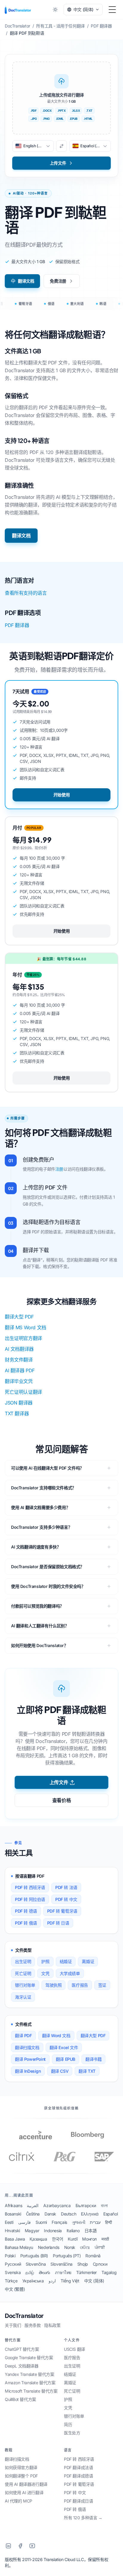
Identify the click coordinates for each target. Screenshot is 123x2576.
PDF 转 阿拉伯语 (30, 1899)
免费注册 (58, 281)
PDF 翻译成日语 (78, 2501)
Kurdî (73, 2239)
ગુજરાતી (79, 2222)
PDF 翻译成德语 (78, 2476)
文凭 (45, 1973)
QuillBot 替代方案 (20, 2399)
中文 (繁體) (15, 2289)
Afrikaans (13, 2205)
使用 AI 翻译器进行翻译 (26, 2484)
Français (59, 2222)
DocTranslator (24, 2316)
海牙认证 (23, 1997)
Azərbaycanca (57, 2205)
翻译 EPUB (66, 2059)
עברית (95, 2222)
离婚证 (88, 1961)
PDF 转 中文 (66, 1899)
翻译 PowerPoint (30, 2059)
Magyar (32, 2231)
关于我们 (13, 2325)
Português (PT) (67, 2256)
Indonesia (53, 2231)
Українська (33, 2281)
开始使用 (61, 795)
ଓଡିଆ (85, 2247)
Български (86, 2205)
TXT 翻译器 (17, 1413)
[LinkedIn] (8, 2546)
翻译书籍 (93, 2059)
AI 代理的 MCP (19, 2501)
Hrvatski (12, 2231)
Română (93, 2256)
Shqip (83, 2264)
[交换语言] (61, 146)
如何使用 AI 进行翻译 (24, 2493)
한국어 (58, 2239)
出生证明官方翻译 (23, 1338)
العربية (33, 2205)
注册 (59, 1169)
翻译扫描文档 (27, 2047)
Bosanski (13, 2214)
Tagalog (109, 2272)
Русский (13, 2264)
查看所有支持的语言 (26, 593)
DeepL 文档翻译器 (22, 2366)
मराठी (105, 2239)
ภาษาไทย (63, 2272)
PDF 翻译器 (17, 625)
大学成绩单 (70, 1973)
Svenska (13, 2272)
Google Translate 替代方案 (29, 2357)
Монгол (89, 2239)
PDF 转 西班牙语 (30, 1887)
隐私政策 (52, 2325)
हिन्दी (109, 2222)
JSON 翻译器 (19, 1403)
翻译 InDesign (28, 2071)
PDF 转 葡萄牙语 (62, 1911)
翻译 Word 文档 (56, 2035)
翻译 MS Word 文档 (26, 1327)
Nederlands (49, 2247)
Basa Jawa (15, 2239)
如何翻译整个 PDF (21, 2476)
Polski (10, 2256)
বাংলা (104, 2205)
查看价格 (61, 1800)
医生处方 (72, 2433)
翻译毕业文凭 (19, 1381)
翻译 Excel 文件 (64, 2047)
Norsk (70, 2247)
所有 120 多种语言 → (83, 2518)
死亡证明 (23, 1973)
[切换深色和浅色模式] (55, 10)
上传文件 (59, 1782)
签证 (102, 1985)
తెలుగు (44, 2272)
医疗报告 (80, 1985)
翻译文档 (26, 281)
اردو (52, 2281)
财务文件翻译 (19, 1360)
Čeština (33, 2214)
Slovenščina (61, 2264)
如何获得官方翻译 (21, 2467)
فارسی (24, 2222)
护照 (45, 1961)
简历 (68, 2424)
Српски (100, 2264)
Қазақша (38, 2239)
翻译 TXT (87, 2071)
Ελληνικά (90, 2214)
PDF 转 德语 (26, 1911)
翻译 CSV (60, 2071)
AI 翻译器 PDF (20, 1370)
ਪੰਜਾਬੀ (100, 2247)
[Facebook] (20, 2546)
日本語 (91, 2231)
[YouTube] (32, 2546)
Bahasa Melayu (19, 2247)
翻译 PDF (23, 2035)
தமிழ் (30, 2272)
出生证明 (23, 1961)
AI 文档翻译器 (19, 1349)
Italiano (73, 2231)
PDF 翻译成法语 (78, 2467)
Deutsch (69, 2214)
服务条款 (33, 2325)
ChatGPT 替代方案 (22, 2349)
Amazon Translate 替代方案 (30, 2383)
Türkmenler (86, 2272)
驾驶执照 (53, 1985)
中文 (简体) (94, 2281)
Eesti (9, 2222)
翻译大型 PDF (19, 1317)
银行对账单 (25, 1985)
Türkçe (11, 2281)
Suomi (41, 2222)
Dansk (50, 2214)
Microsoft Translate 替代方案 (31, 2391)
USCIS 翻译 (74, 2349)
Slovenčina (36, 2264)
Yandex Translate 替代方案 (30, 2374)
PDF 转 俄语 (26, 1923)
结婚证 (66, 1961)
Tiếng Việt (70, 2281)
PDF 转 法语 (66, 1887)
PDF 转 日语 (58, 1923)
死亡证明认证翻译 (23, 1392)
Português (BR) (34, 2256)
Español (110, 2214)
